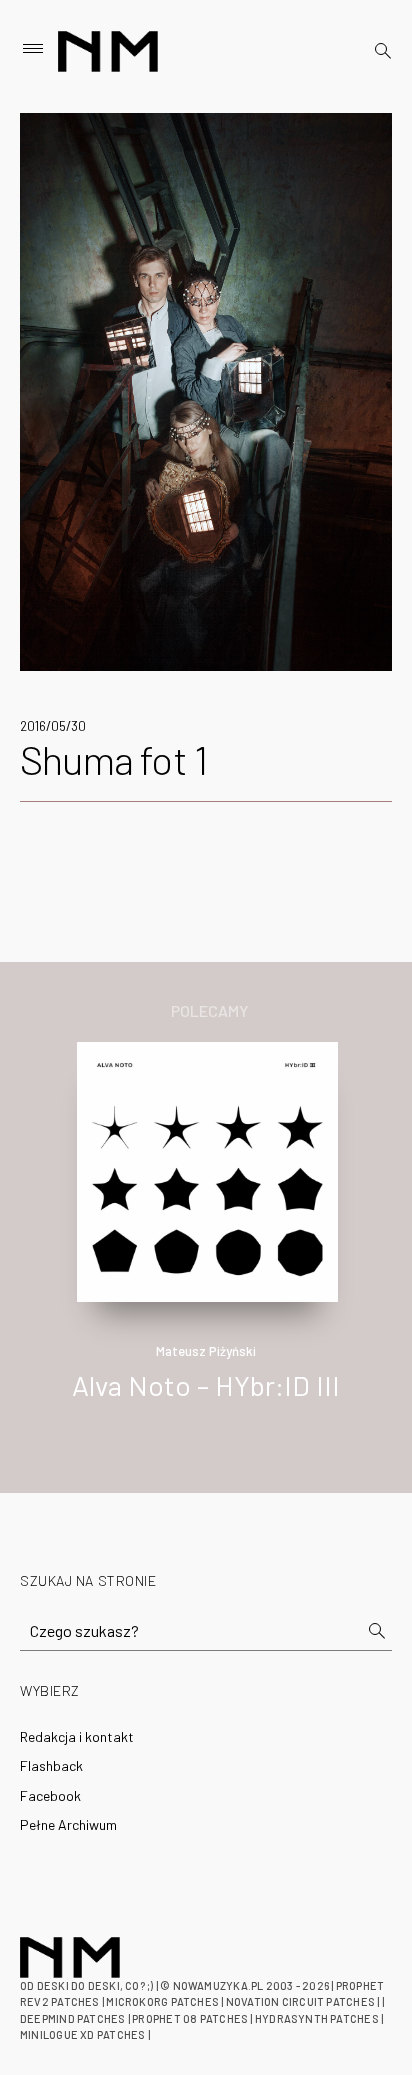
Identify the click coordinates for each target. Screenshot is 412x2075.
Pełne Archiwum (68, 1824)
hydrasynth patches (317, 2018)
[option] (206, 1242)
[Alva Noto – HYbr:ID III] (207, 1169)
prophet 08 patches (190, 2018)
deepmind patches (73, 2018)
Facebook (50, 1795)
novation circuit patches (300, 2001)
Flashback (51, 1765)
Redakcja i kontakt (77, 1736)
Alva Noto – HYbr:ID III (206, 1385)
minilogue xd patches (82, 2034)
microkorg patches (162, 2001)
